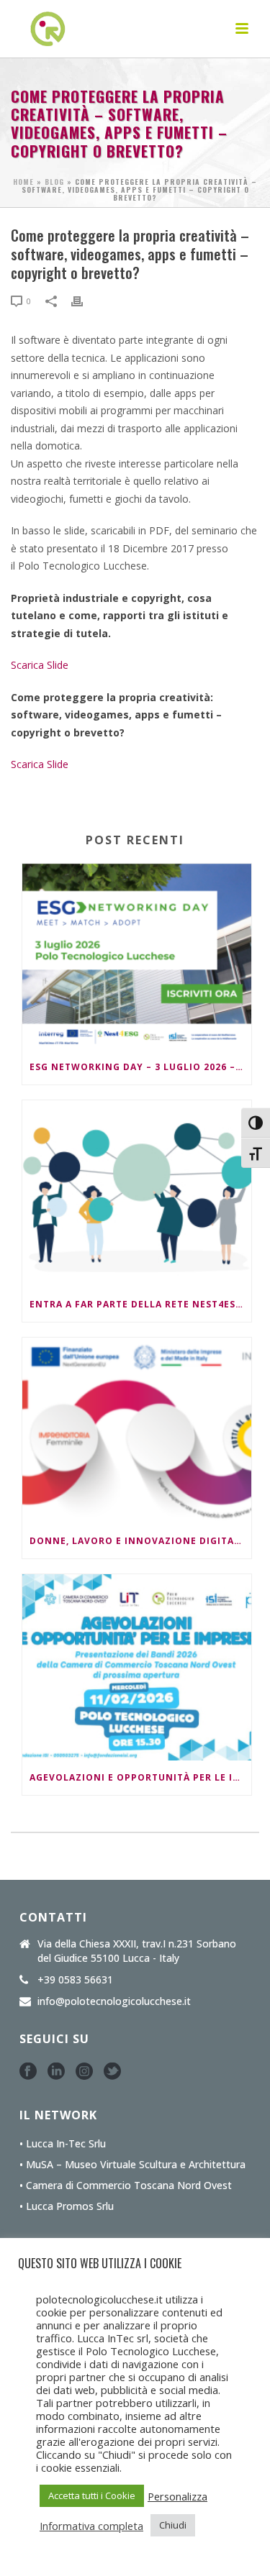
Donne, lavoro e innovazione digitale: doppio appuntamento (140, 1541)
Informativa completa (91, 2526)
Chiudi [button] (173, 2525)
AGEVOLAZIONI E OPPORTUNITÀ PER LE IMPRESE (140, 1777)
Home (23, 182)
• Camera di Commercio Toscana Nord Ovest (126, 2186)
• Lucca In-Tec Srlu (63, 2144)
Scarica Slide (40, 665)
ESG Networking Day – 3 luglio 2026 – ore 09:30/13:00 (140, 1067)
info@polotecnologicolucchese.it (114, 2001)
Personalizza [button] (177, 2496)
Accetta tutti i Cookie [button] (92, 2495)
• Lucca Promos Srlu (67, 2206)
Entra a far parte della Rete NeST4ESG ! (139, 1304)
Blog (54, 182)
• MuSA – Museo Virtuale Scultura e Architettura (132, 2165)
